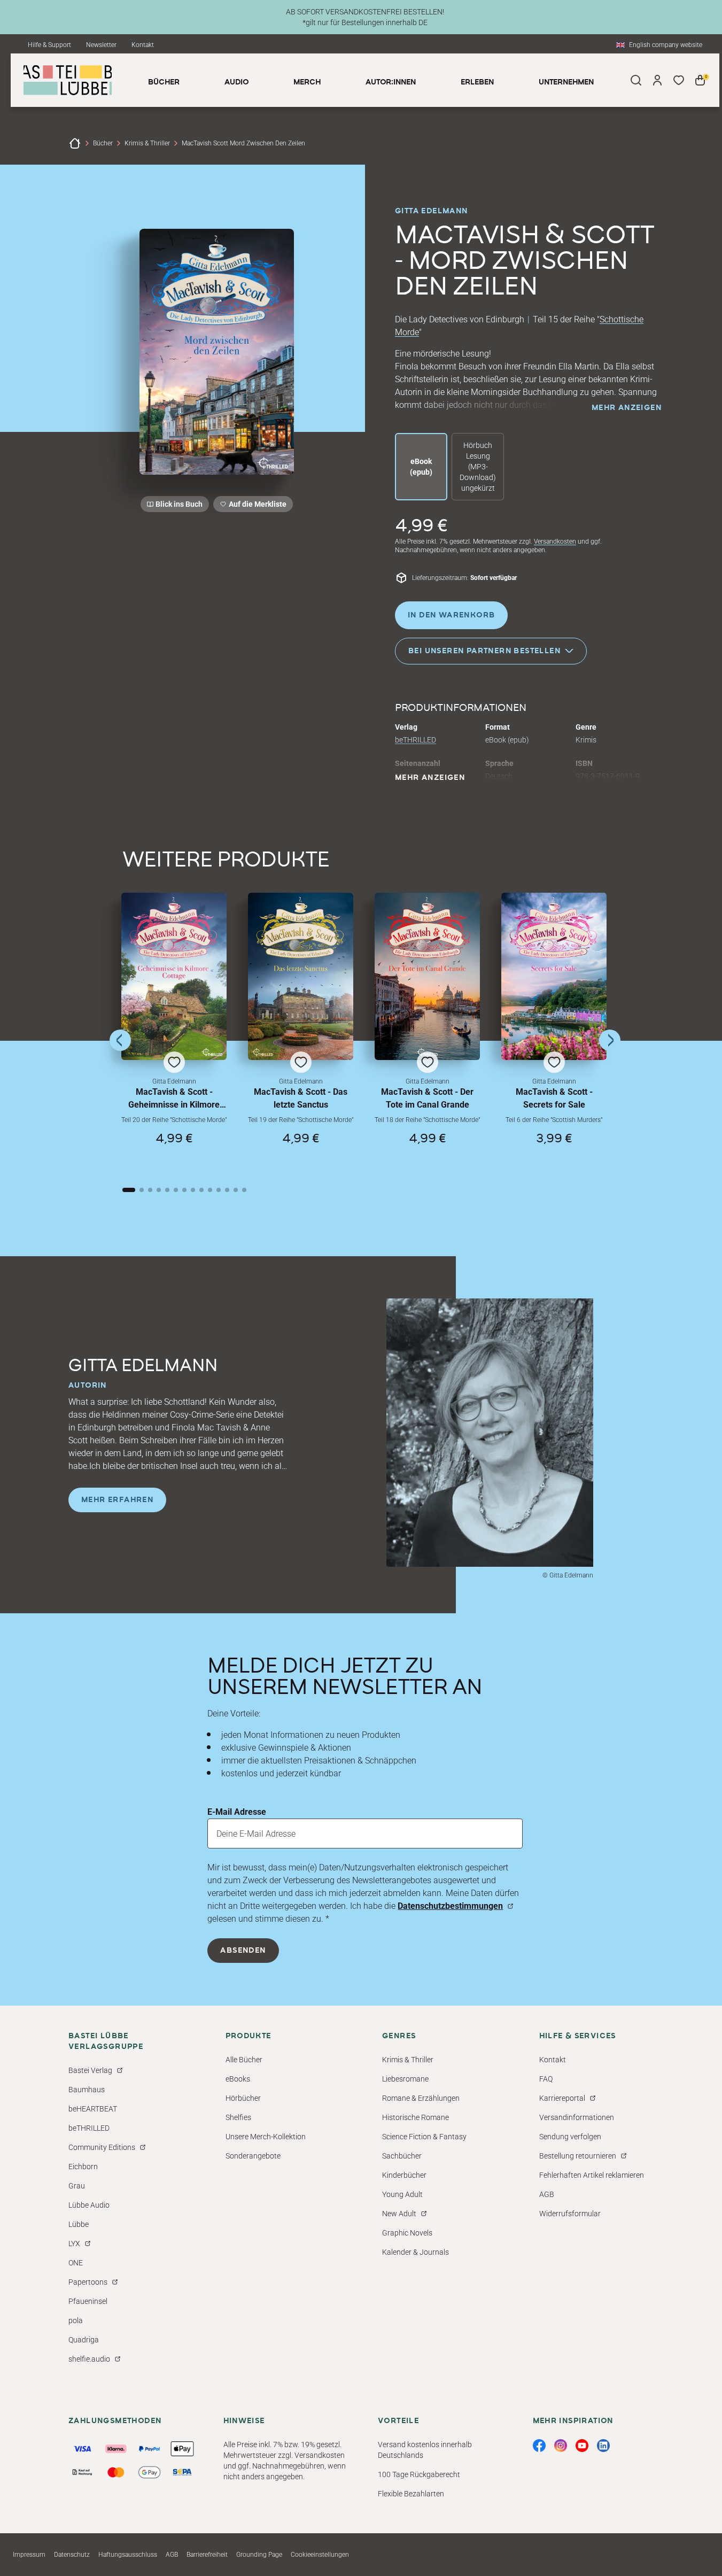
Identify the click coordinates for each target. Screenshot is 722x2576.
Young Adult (402, 2194)
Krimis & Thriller (147, 143)
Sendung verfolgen (570, 2137)
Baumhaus (87, 2090)
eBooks (238, 2079)
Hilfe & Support (49, 45)
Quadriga (84, 2340)
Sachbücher (402, 2156)
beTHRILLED (416, 740)
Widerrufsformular (570, 2214)
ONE (76, 2263)
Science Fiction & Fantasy (424, 2137)
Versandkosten (555, 541)
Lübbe (79, 2224)
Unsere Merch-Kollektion (266, 2137)
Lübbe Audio (89, 2205)
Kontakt (143, 45)
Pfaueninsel (88, 2301)
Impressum (29, 2555)
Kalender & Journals (416, 2252)
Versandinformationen (577, 2117)
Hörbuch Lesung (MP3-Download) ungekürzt (478, 467)
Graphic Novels (407, 2233)
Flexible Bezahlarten (411, 2494)
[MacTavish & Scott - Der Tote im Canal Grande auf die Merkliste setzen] (427, 976)
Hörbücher (243, 2098)
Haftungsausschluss (128, 2555)
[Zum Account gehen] (657, 80)
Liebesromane (405, 2079)
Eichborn (83, 2167)
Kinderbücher (404, 2175)
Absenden (243, 1951)
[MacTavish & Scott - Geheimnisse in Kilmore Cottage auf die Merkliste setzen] (174, 976)
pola (76, 2320)
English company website (666, 45)
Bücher (103, 143)
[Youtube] (582, 2446)
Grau (77, 2186)
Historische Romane (416, 2117)
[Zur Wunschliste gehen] (679, 80)
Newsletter (101, 45)
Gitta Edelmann (432, 211)
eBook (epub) (421, 467)
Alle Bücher (244, 2060)
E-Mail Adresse (237, 1812)
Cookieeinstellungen (320, 2555)
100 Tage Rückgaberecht (419, 2474)
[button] (174, 1030)
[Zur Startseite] (75, 143)
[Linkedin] (603, 2446)
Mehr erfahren (117, 1500)
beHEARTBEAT (93, 2109)
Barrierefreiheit (207, 2555)
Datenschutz (72, 2555)
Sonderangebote (253, 2156)
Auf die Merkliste (256, 506)
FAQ (546, 2079)
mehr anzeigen (627, 408)
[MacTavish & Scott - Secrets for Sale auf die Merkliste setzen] (554, 976)
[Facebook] (539, 2446)
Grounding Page (259, 2555)
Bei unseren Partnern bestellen (484, 651)
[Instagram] (561, 2446)
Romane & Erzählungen (421, 2098)
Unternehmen (566, 82)
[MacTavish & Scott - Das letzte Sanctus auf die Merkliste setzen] (301, 976)
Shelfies (238, 2117)
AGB (547, 2194)
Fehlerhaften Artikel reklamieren (592, 2175)
